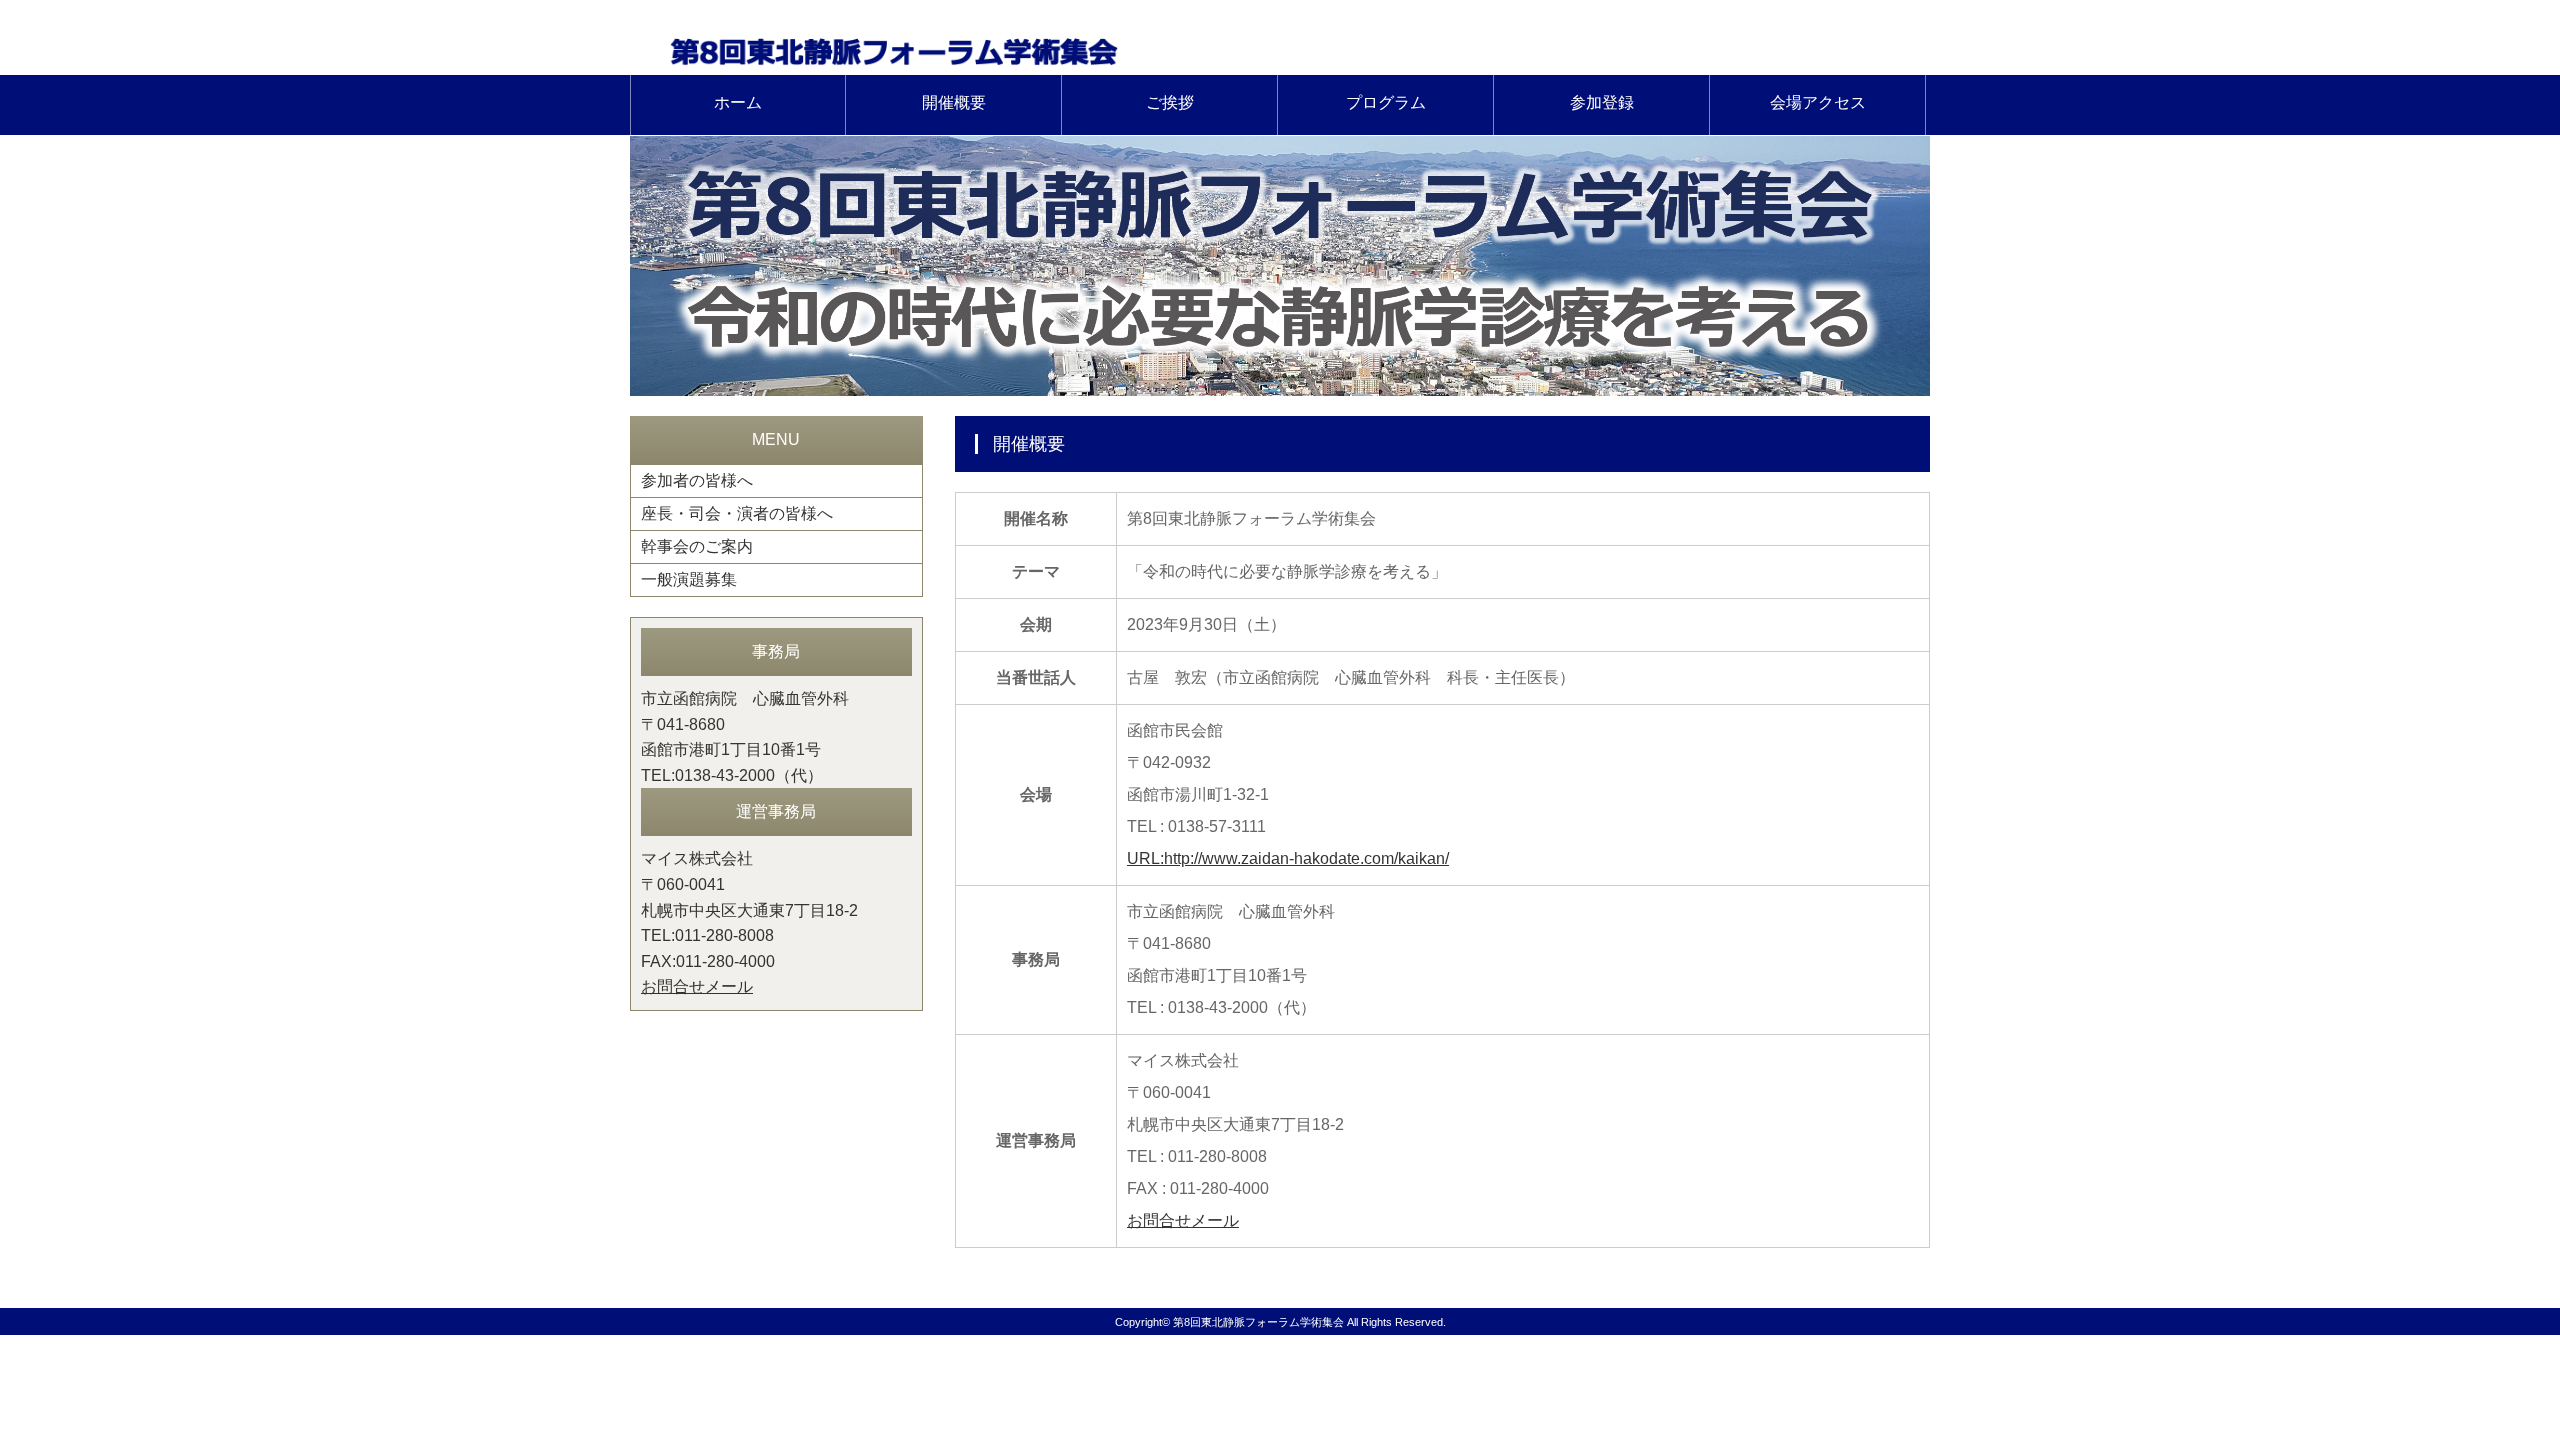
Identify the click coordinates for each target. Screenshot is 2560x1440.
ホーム (738, 102)
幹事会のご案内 (697, 546)
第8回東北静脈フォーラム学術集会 (1258, 1322)
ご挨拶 (1170, 102)
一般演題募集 (689, 579)
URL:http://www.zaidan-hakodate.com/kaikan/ (1288, 858)
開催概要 (954, 102)
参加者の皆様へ (697, 480)
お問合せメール (1183, 1220)
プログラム (1386, 102)
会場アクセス (1818, 102)
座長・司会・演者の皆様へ (737, 513)
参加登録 (1602, 102)
